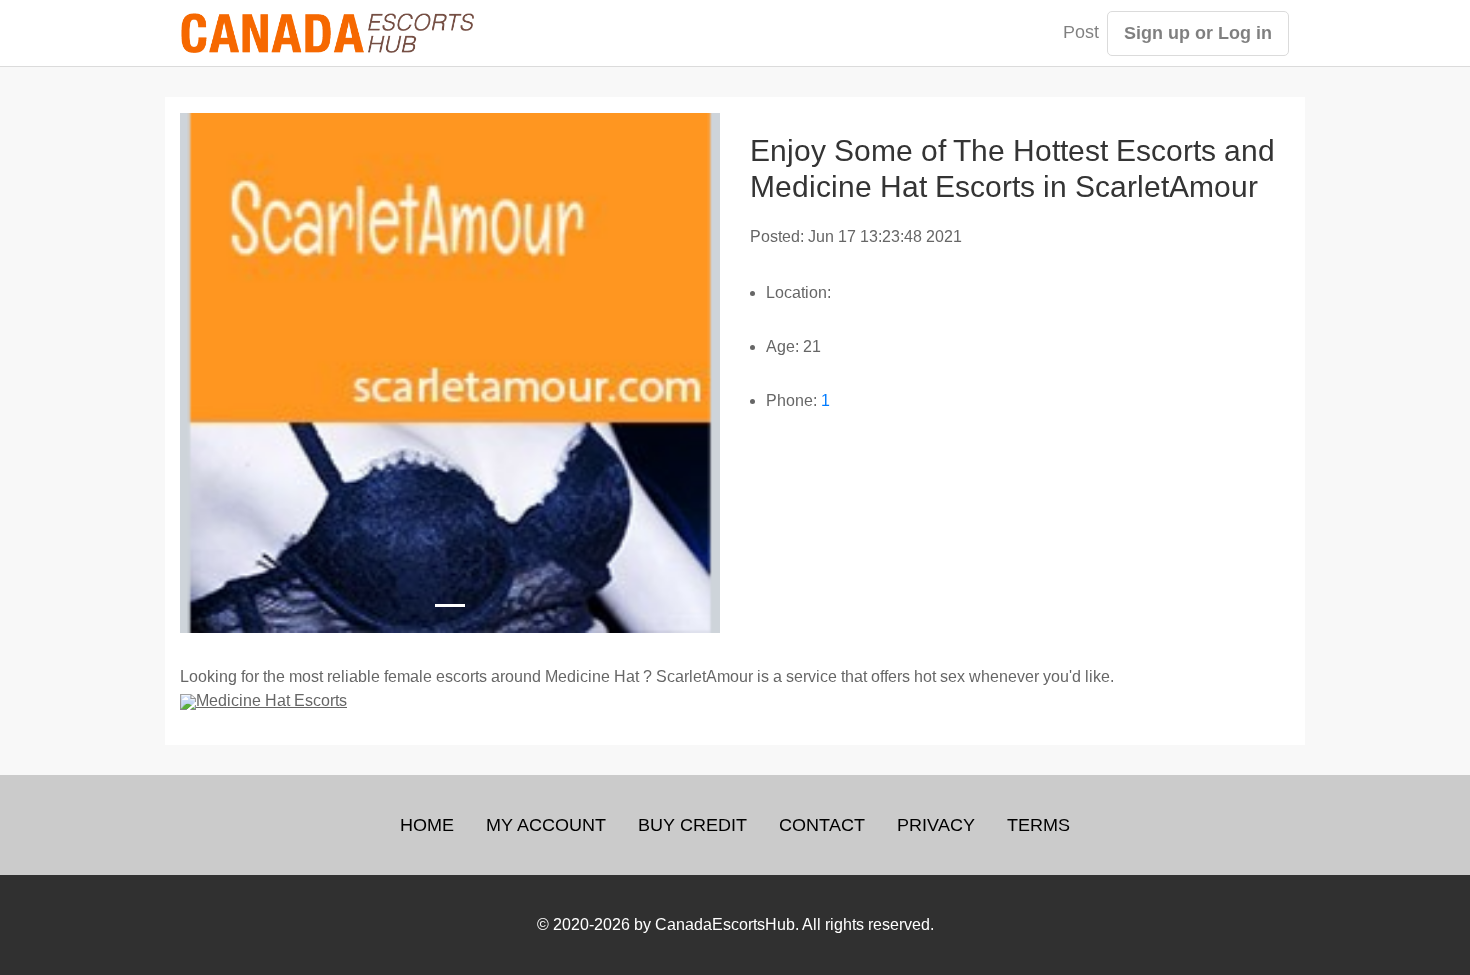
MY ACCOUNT (546, 825)
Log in (1245, 33)
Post (1081, 32)
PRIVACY (936, 825)
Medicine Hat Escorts (271, 700)
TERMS (1038, 825)
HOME (427, 825)
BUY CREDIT (692, 825)
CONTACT (822, 825)
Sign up (1157, 33)
